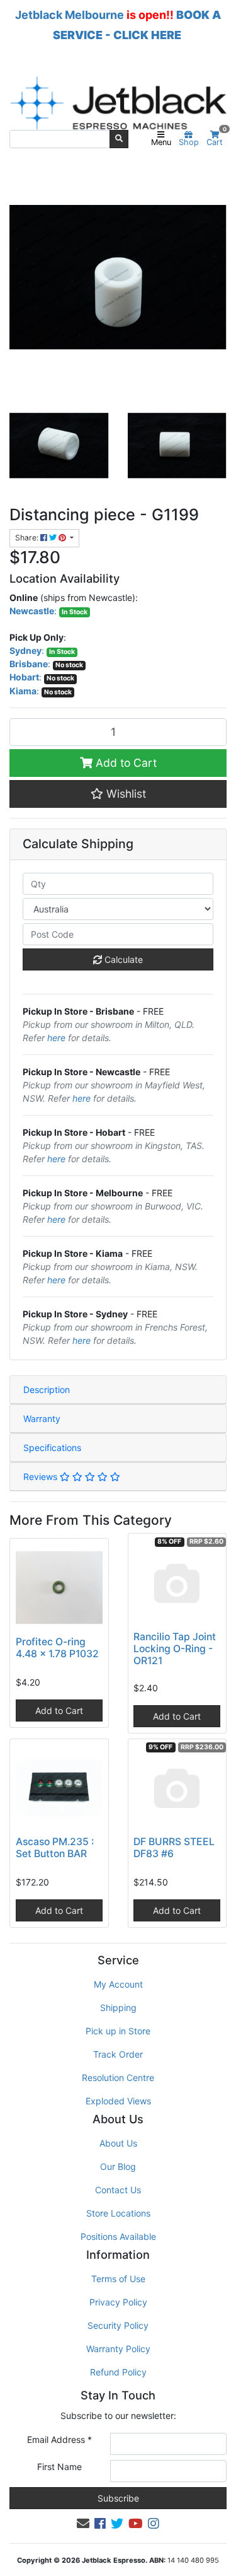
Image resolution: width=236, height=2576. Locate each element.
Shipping (118, 2008)
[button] (118, 794)
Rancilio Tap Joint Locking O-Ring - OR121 (175, 1649)
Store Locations (118, 2213)
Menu (161, 142)
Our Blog (118, 2166)
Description (47, 1390)
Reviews (42, 1477)
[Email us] (83, 2524)
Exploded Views (118, 2101)
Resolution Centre (118, 2078)
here (56, 1038)
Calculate (122, 959)
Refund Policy (118, 2372)
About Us (118, 2143)
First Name (59, 2467)
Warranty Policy (118, 2349)
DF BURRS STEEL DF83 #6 (174, 1848)
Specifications (52, 1448)
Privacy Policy (118, 2302)
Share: (28, 538)
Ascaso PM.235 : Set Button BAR (55, 1848)
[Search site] (119, 139)
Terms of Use (118, 2279)
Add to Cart (125, 763)
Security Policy (118, 2325)
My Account (118, 1984)
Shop (189, 142)
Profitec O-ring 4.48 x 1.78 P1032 (57, 1648)
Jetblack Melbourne (70, 15)
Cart (216, 139)
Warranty (42, 1419)
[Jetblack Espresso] (118, 103)
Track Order (118, 2054)
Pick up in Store (118, 2031)
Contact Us (118, 2190)
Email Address (59, 2439)
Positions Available (118, 2236)
